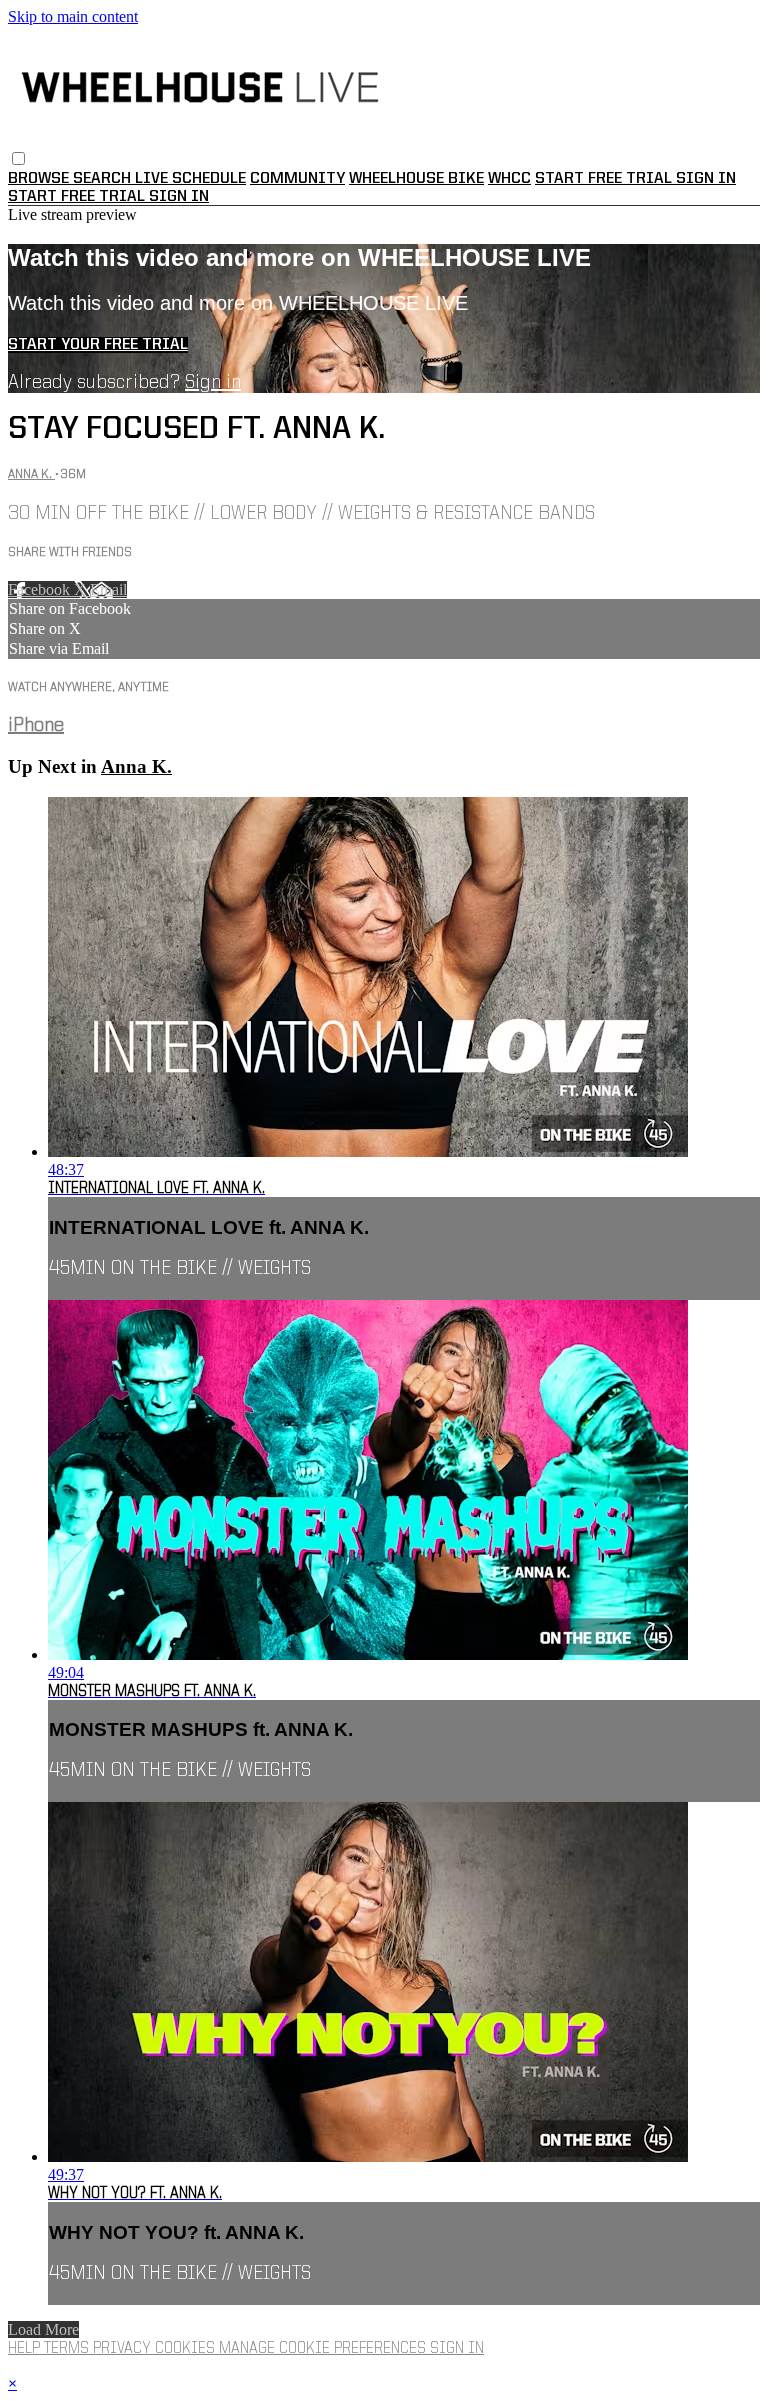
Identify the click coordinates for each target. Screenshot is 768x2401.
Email (108, 589)
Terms (68, 2349)
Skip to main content (73, 16)
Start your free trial (98, 345)
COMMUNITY (297, 179)
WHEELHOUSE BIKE (416, 179)
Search (104, 179)
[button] (18, 158)
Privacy (124, 2349)
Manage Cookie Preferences (324, 2349)
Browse (40, 179)
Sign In (179, 197)
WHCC (509, 179)
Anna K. (31, 474)
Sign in (706, 179)
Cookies (187, 2349)
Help (26, 2349)
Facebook (41, 589)
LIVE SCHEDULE (190, 179)
